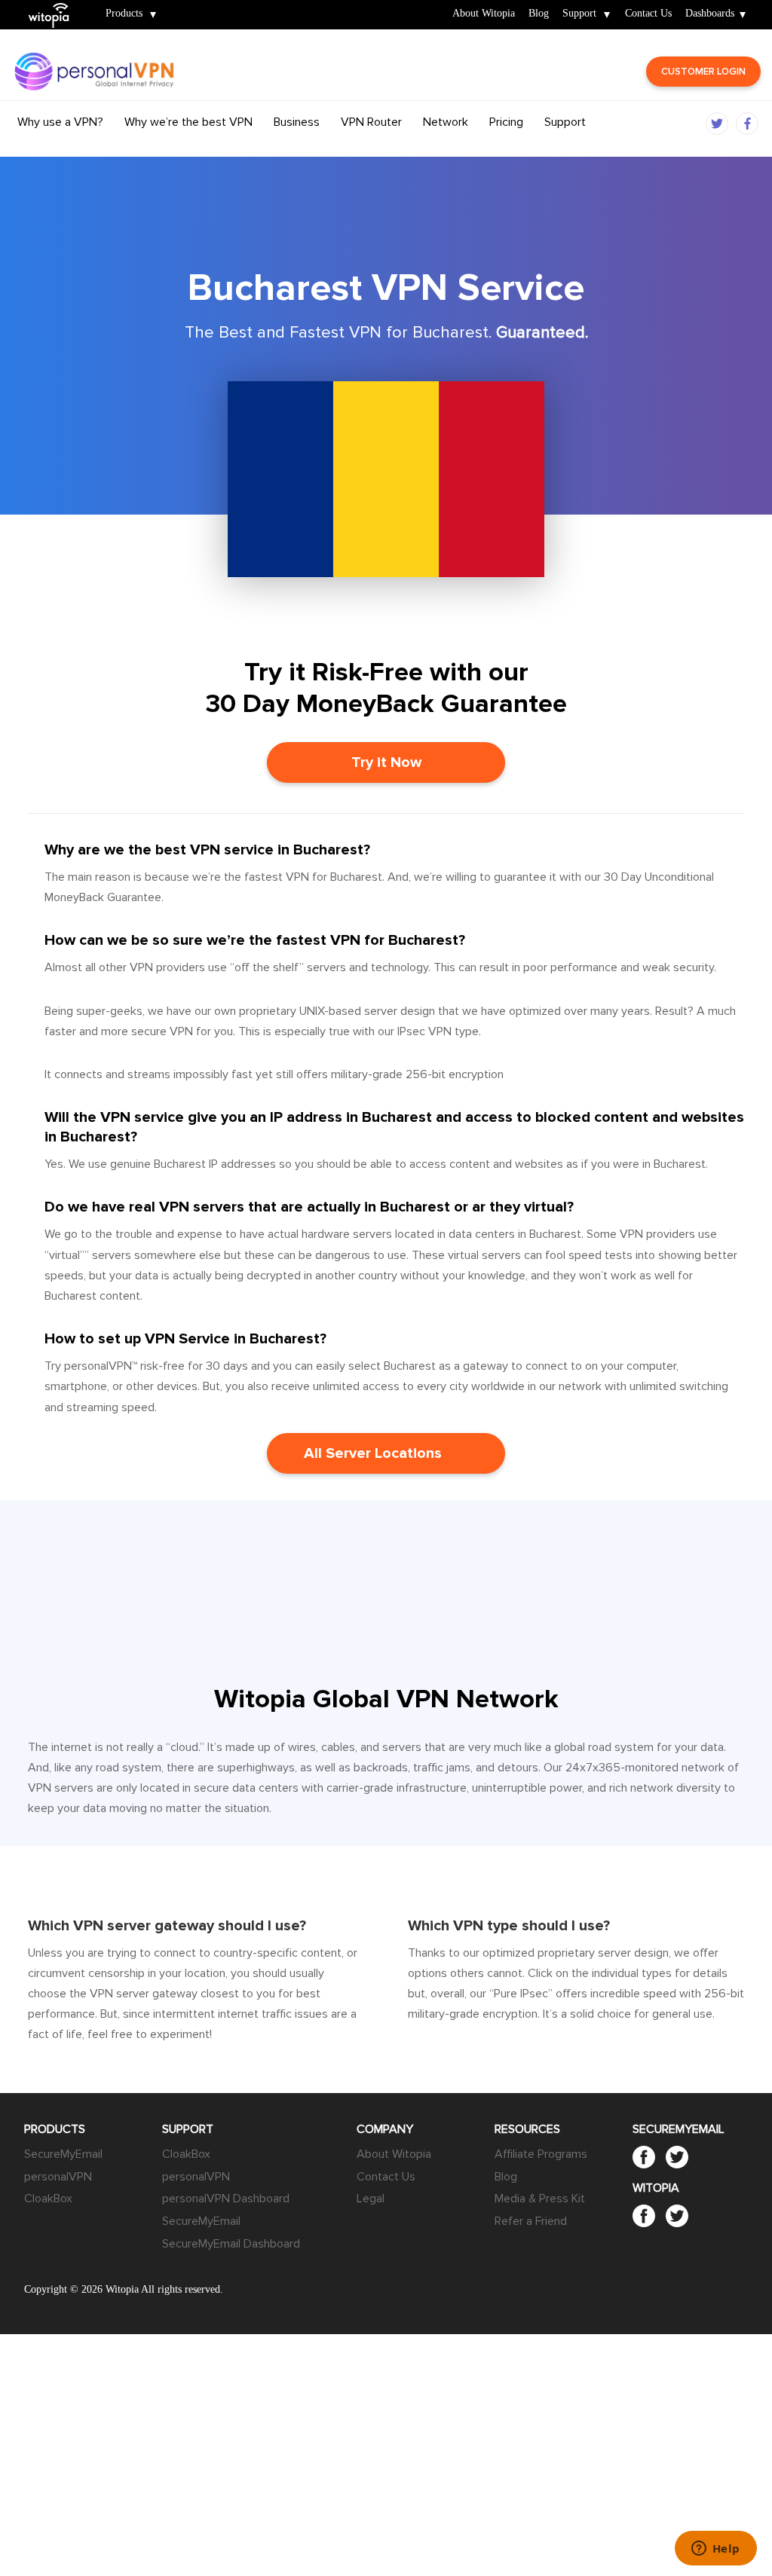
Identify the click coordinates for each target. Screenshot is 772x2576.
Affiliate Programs (541, 2154)
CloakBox (48, 2199)
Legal (371, 2199)
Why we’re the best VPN (188, 122)
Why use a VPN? (60, 122)
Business (297, 122)
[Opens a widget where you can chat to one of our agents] (715, 2550)
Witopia (55, 5)
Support (579, 14)
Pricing (506, 122)
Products (124, 14)
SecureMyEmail (63, 2154)
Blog (539, 14)
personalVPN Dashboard (226, 2199)
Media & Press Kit (540, 2199)
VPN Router (371, 122)
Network (446, 122)
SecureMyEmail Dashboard (231, 2244)
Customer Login (703, 72)
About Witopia (484, 14)
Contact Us (648, 14)
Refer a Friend (531, 2221)
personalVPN (58, 2177)
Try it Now (386, 762)
